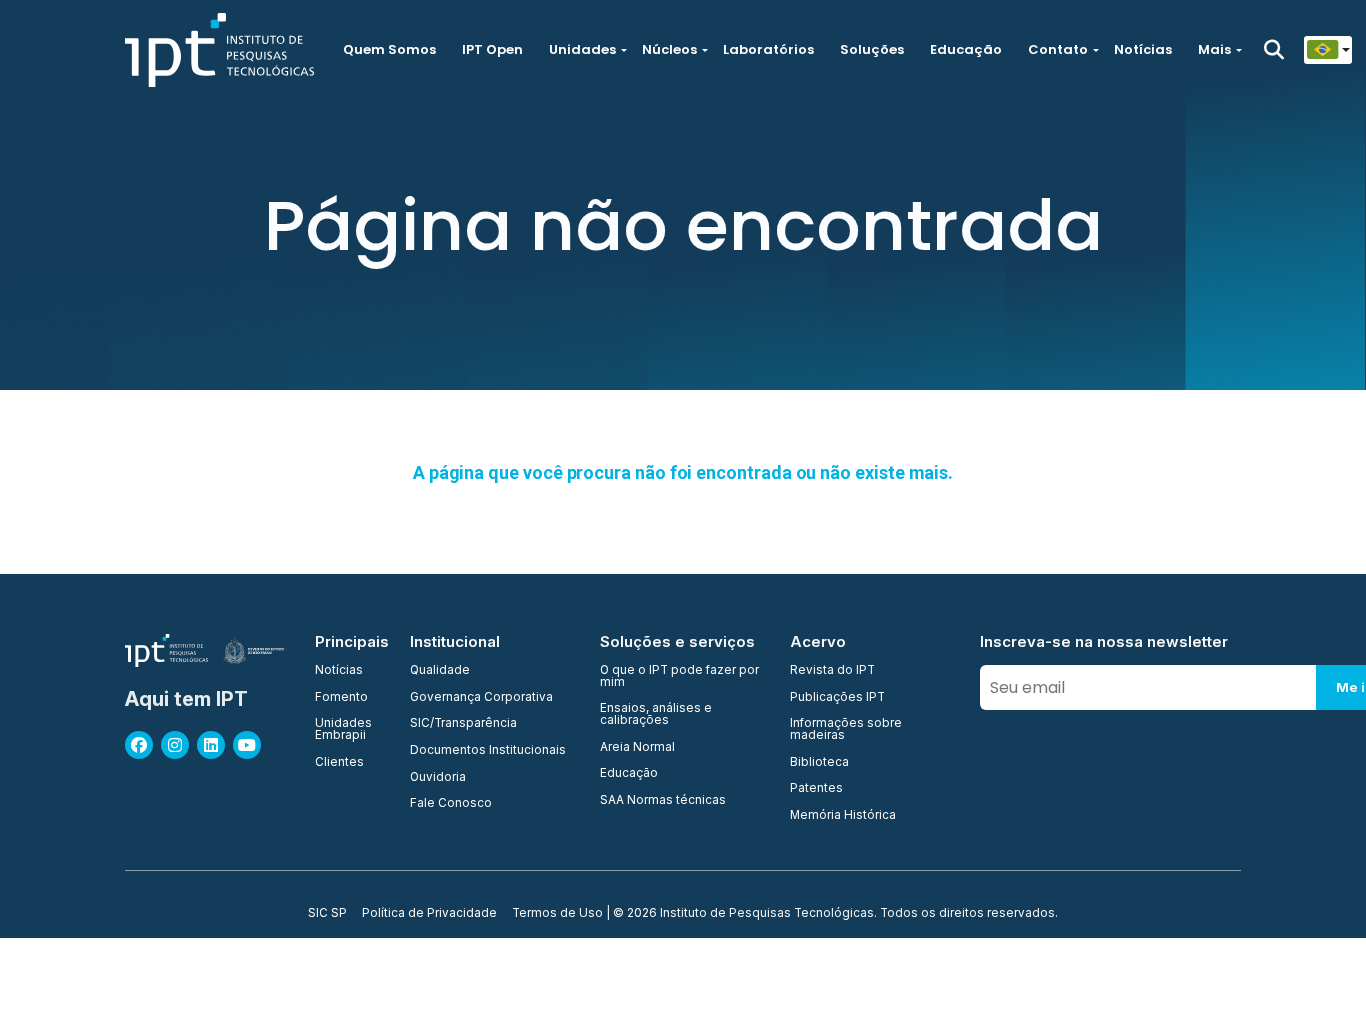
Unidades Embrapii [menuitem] (343, 729)
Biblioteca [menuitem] (819, 763)
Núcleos (669, 49)
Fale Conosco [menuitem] (451, 804)
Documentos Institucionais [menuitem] (488, 751)
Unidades (582, 49)
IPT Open (492, 49)
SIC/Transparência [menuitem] (463, 724)
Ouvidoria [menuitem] (438, 778)
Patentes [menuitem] (816, 789)
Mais (1214, 49)
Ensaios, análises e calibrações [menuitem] (656, 714)
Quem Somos (389, 49)
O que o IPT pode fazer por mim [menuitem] (679, 676)
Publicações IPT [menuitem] (837, 698)
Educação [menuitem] (629, 774)
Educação (966, 49)
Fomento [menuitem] (341, 698)
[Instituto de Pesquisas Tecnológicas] (219, 50)
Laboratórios (768, 49)
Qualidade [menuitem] (440, 671)
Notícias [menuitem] (339, 671)
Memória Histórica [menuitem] (843, 816)
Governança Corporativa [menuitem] (481, 698)
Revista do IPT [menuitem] (832, 671)
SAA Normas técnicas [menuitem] (663, 801)
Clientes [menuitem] (339, 763)
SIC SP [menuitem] (327, 914)
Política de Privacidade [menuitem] (429, 914)
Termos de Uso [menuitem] (557, 914)
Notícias (1143, 49)
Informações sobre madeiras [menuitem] (846, 729)
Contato (1058, 49)
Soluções (872, 49)
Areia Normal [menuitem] (637, 748)
